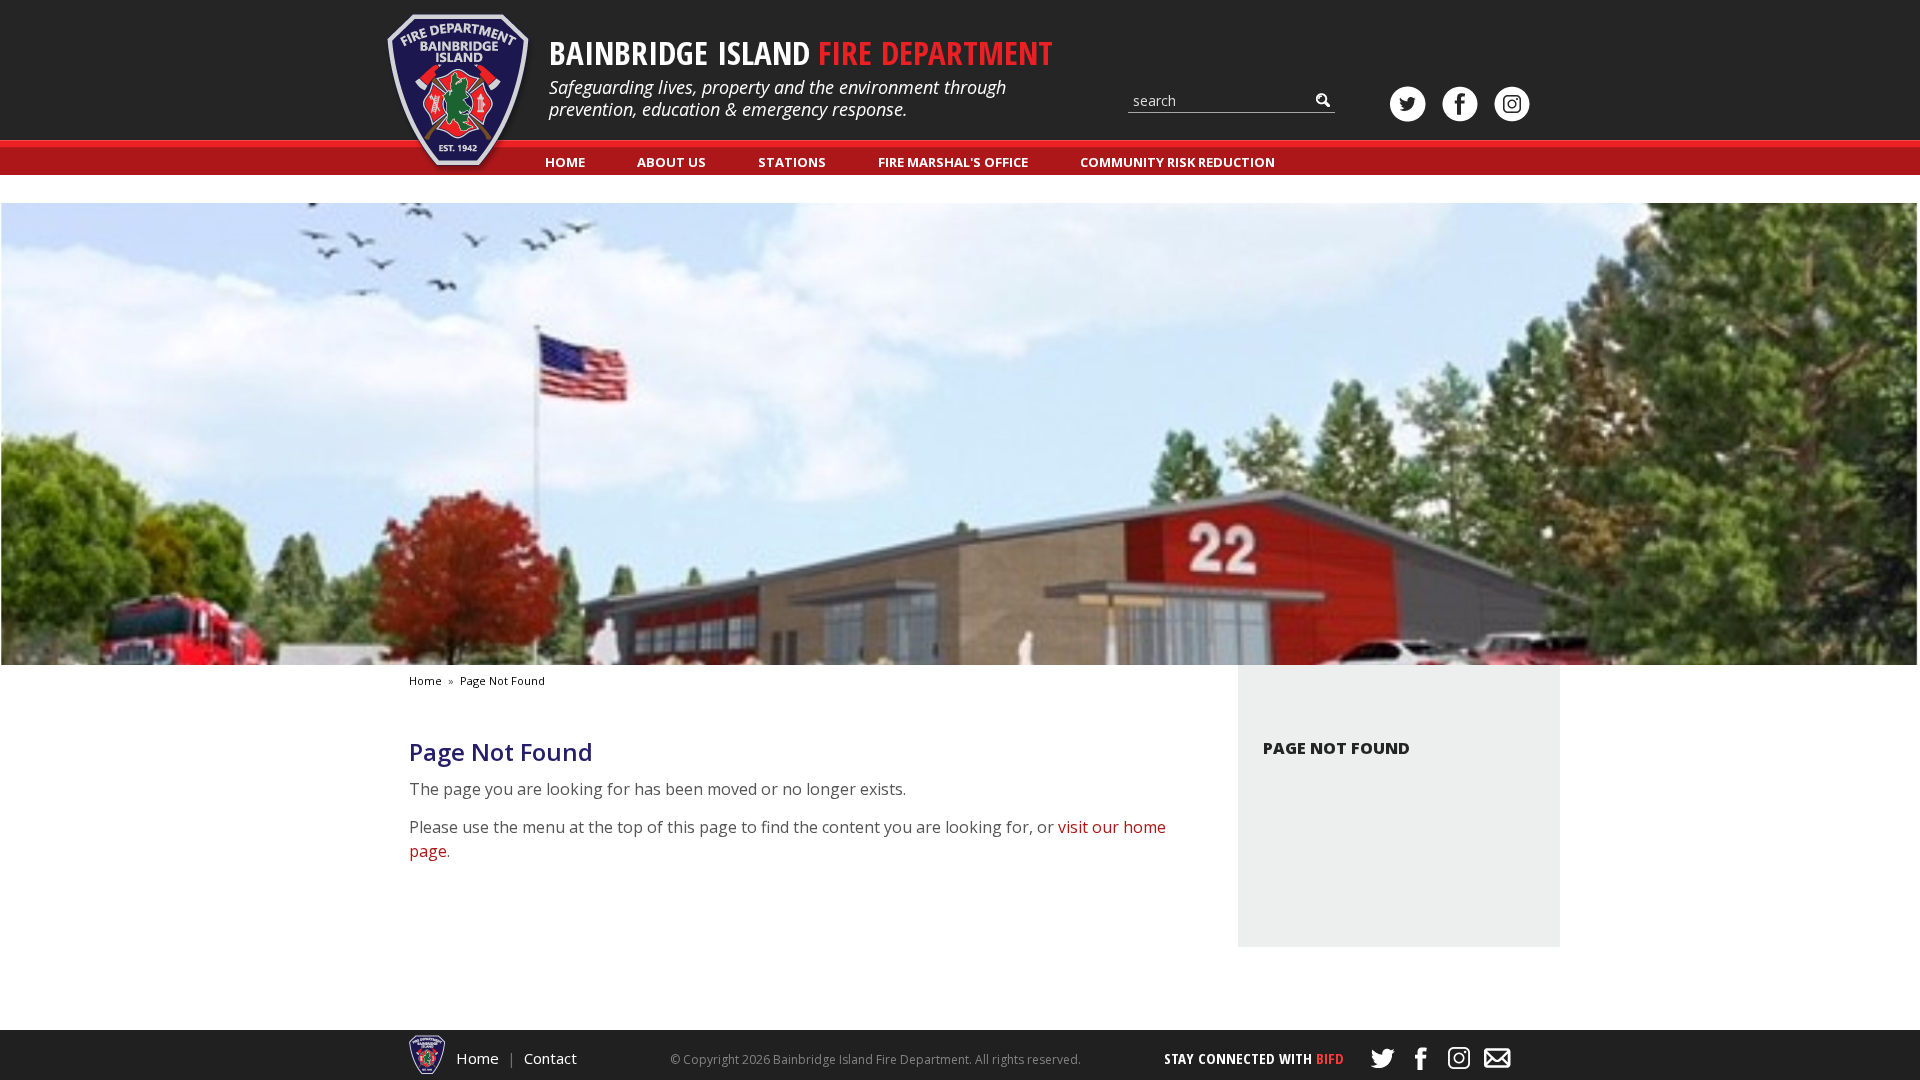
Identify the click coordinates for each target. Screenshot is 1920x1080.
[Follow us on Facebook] (1460, 104)
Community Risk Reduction (1177, 162)
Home (565, 162)
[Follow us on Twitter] (1408, 104)
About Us (671, 162)
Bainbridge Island (801, 52)
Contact (550, 1058)
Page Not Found (502, 680)
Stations (792, 162)
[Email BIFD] (1497, 1058)
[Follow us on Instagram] (1512, 104)
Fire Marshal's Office (953, 162)
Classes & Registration (629, 190)
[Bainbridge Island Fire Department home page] (460, 94)
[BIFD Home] (427, 1053)
